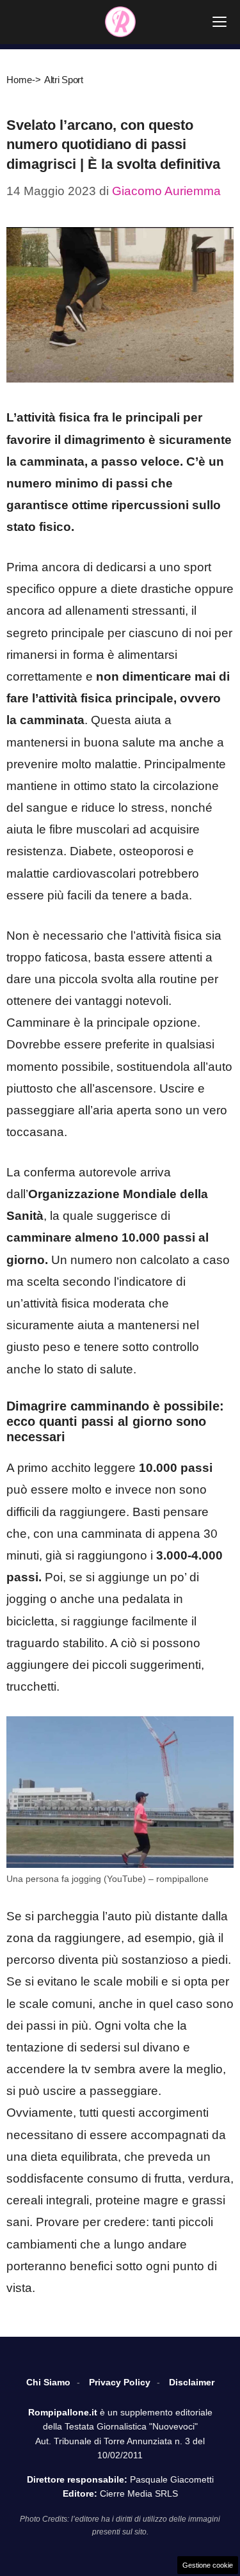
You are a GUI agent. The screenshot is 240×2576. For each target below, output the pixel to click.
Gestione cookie (208, 2565)
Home (19, 80)
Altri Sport (64, 80)
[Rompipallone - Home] (120, 22)
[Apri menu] (220, 22)
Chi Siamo (48, 2382)
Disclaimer (192, 2382)
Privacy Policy (120, 2382)
